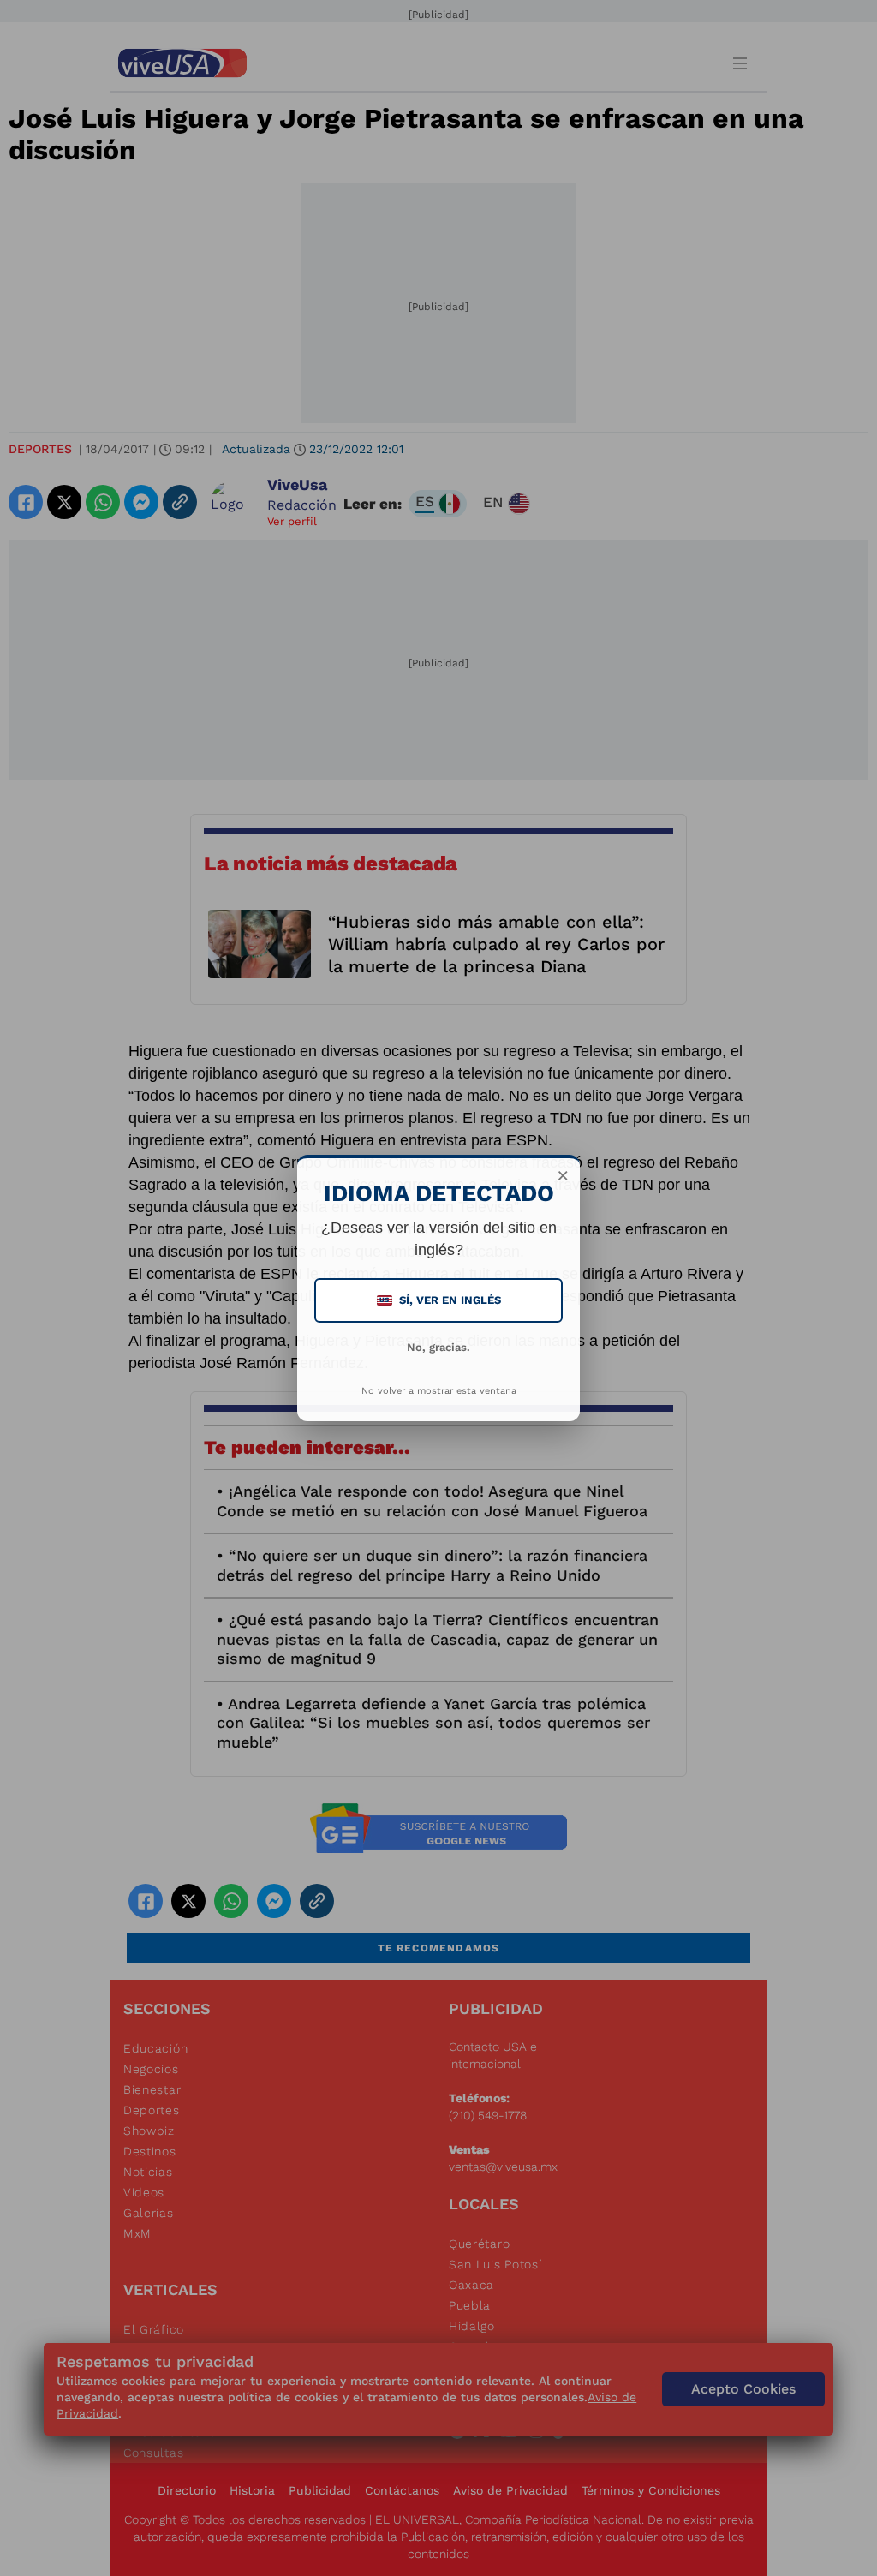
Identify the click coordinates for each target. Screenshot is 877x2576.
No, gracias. (438, 1347)
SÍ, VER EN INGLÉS (440, 1300)
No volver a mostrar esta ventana (439, 1391)
